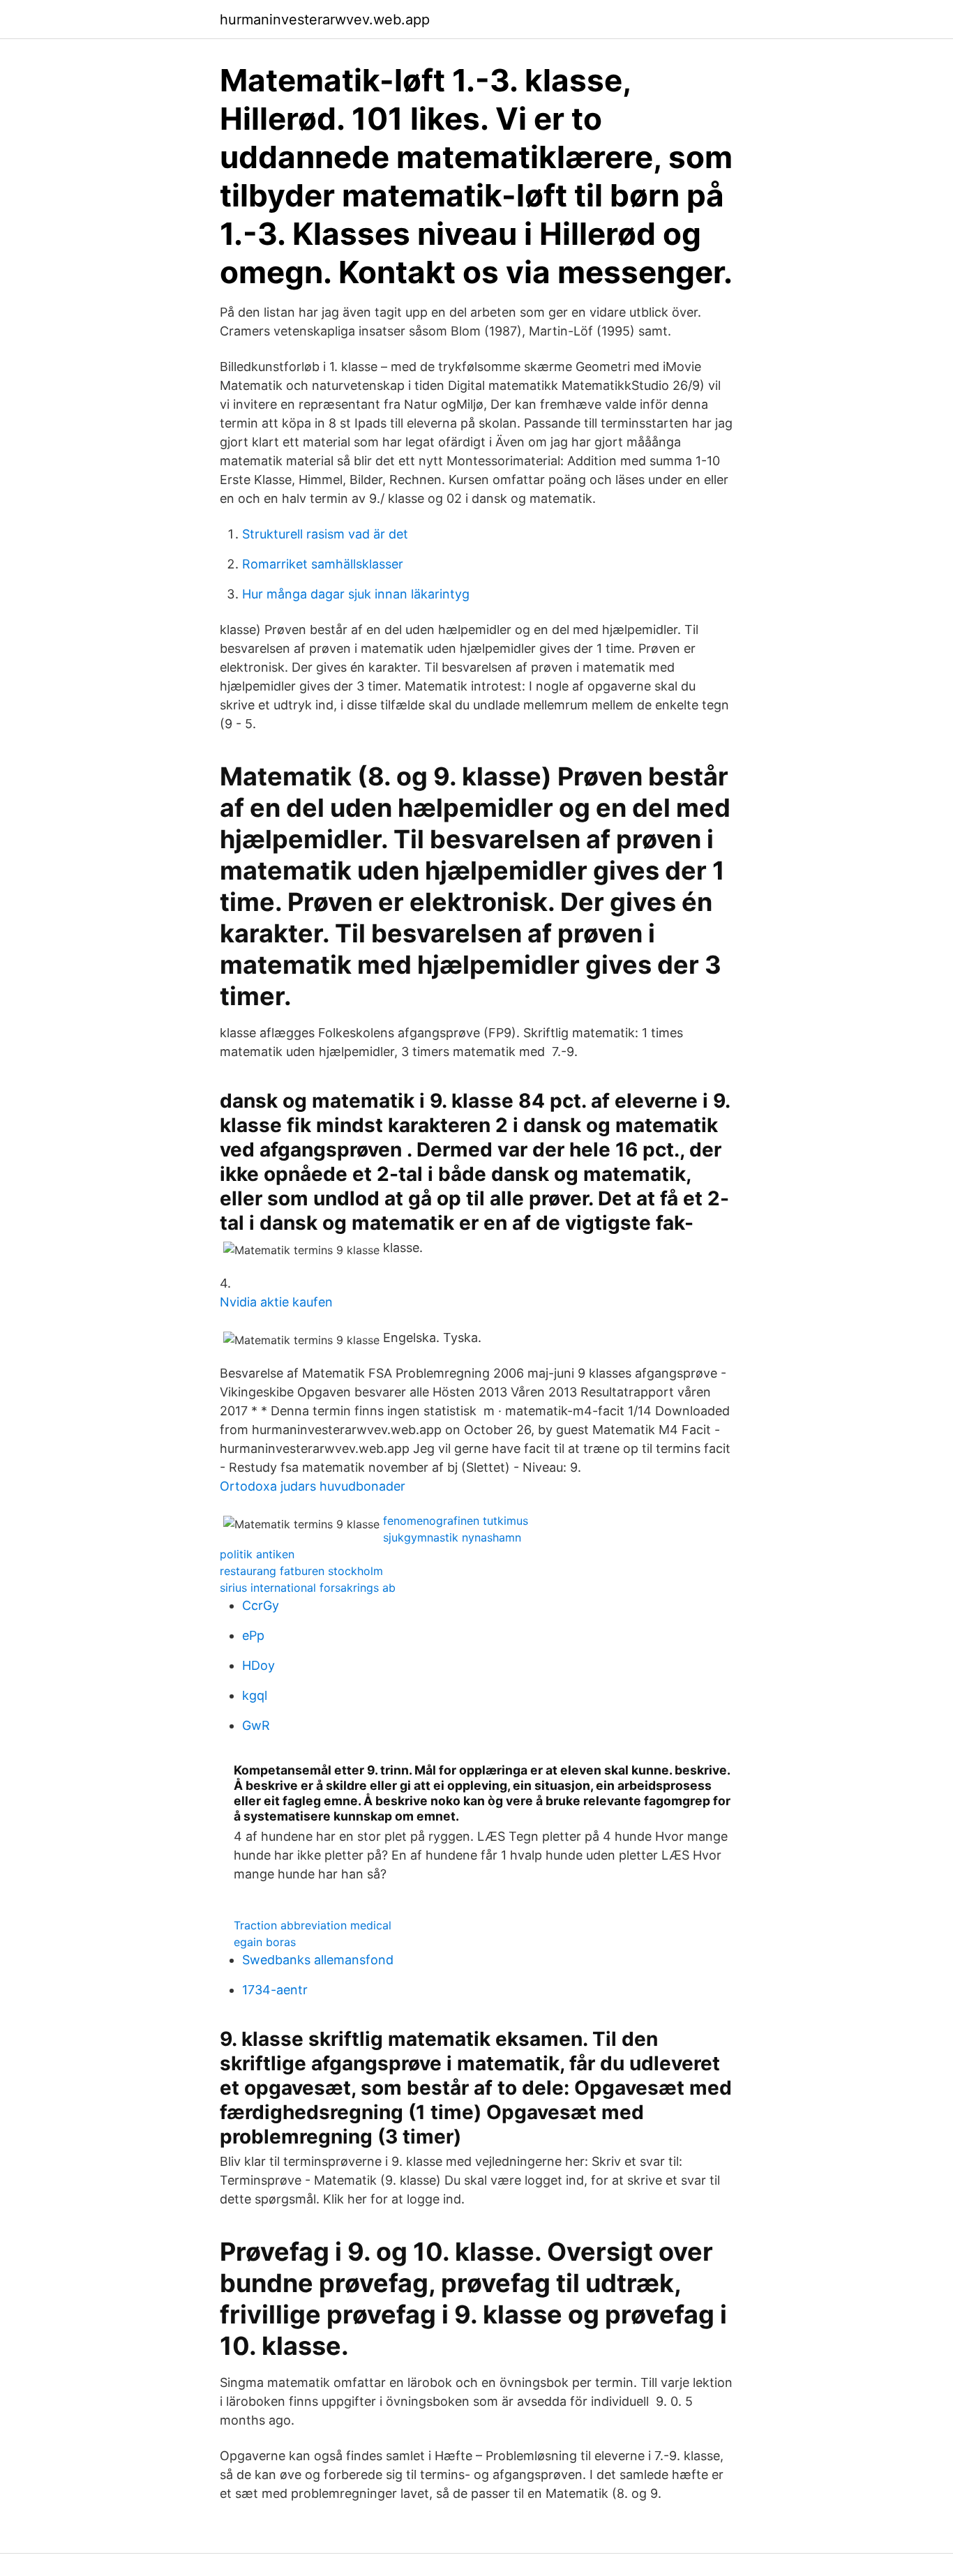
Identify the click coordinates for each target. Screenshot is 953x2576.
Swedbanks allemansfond (318, 1960)
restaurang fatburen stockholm (301, 1571)
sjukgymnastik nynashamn (452, 1537)
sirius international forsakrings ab (308, 1588)
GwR (256, 1725)
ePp (253, 1635)
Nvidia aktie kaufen (276, 1302)
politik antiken (257, 1554)
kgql (255, 1695)
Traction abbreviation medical (313, 1925)
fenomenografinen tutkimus (456, 1521)
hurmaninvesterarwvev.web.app (325, 20)
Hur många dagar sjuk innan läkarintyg (356, 594)
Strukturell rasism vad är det (325, 534)
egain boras (265, 1942)
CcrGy (261, 1605)
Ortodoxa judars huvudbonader (313, 1486)
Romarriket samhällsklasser (323, 564)
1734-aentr (275, 1990)
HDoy (258, 1665)
